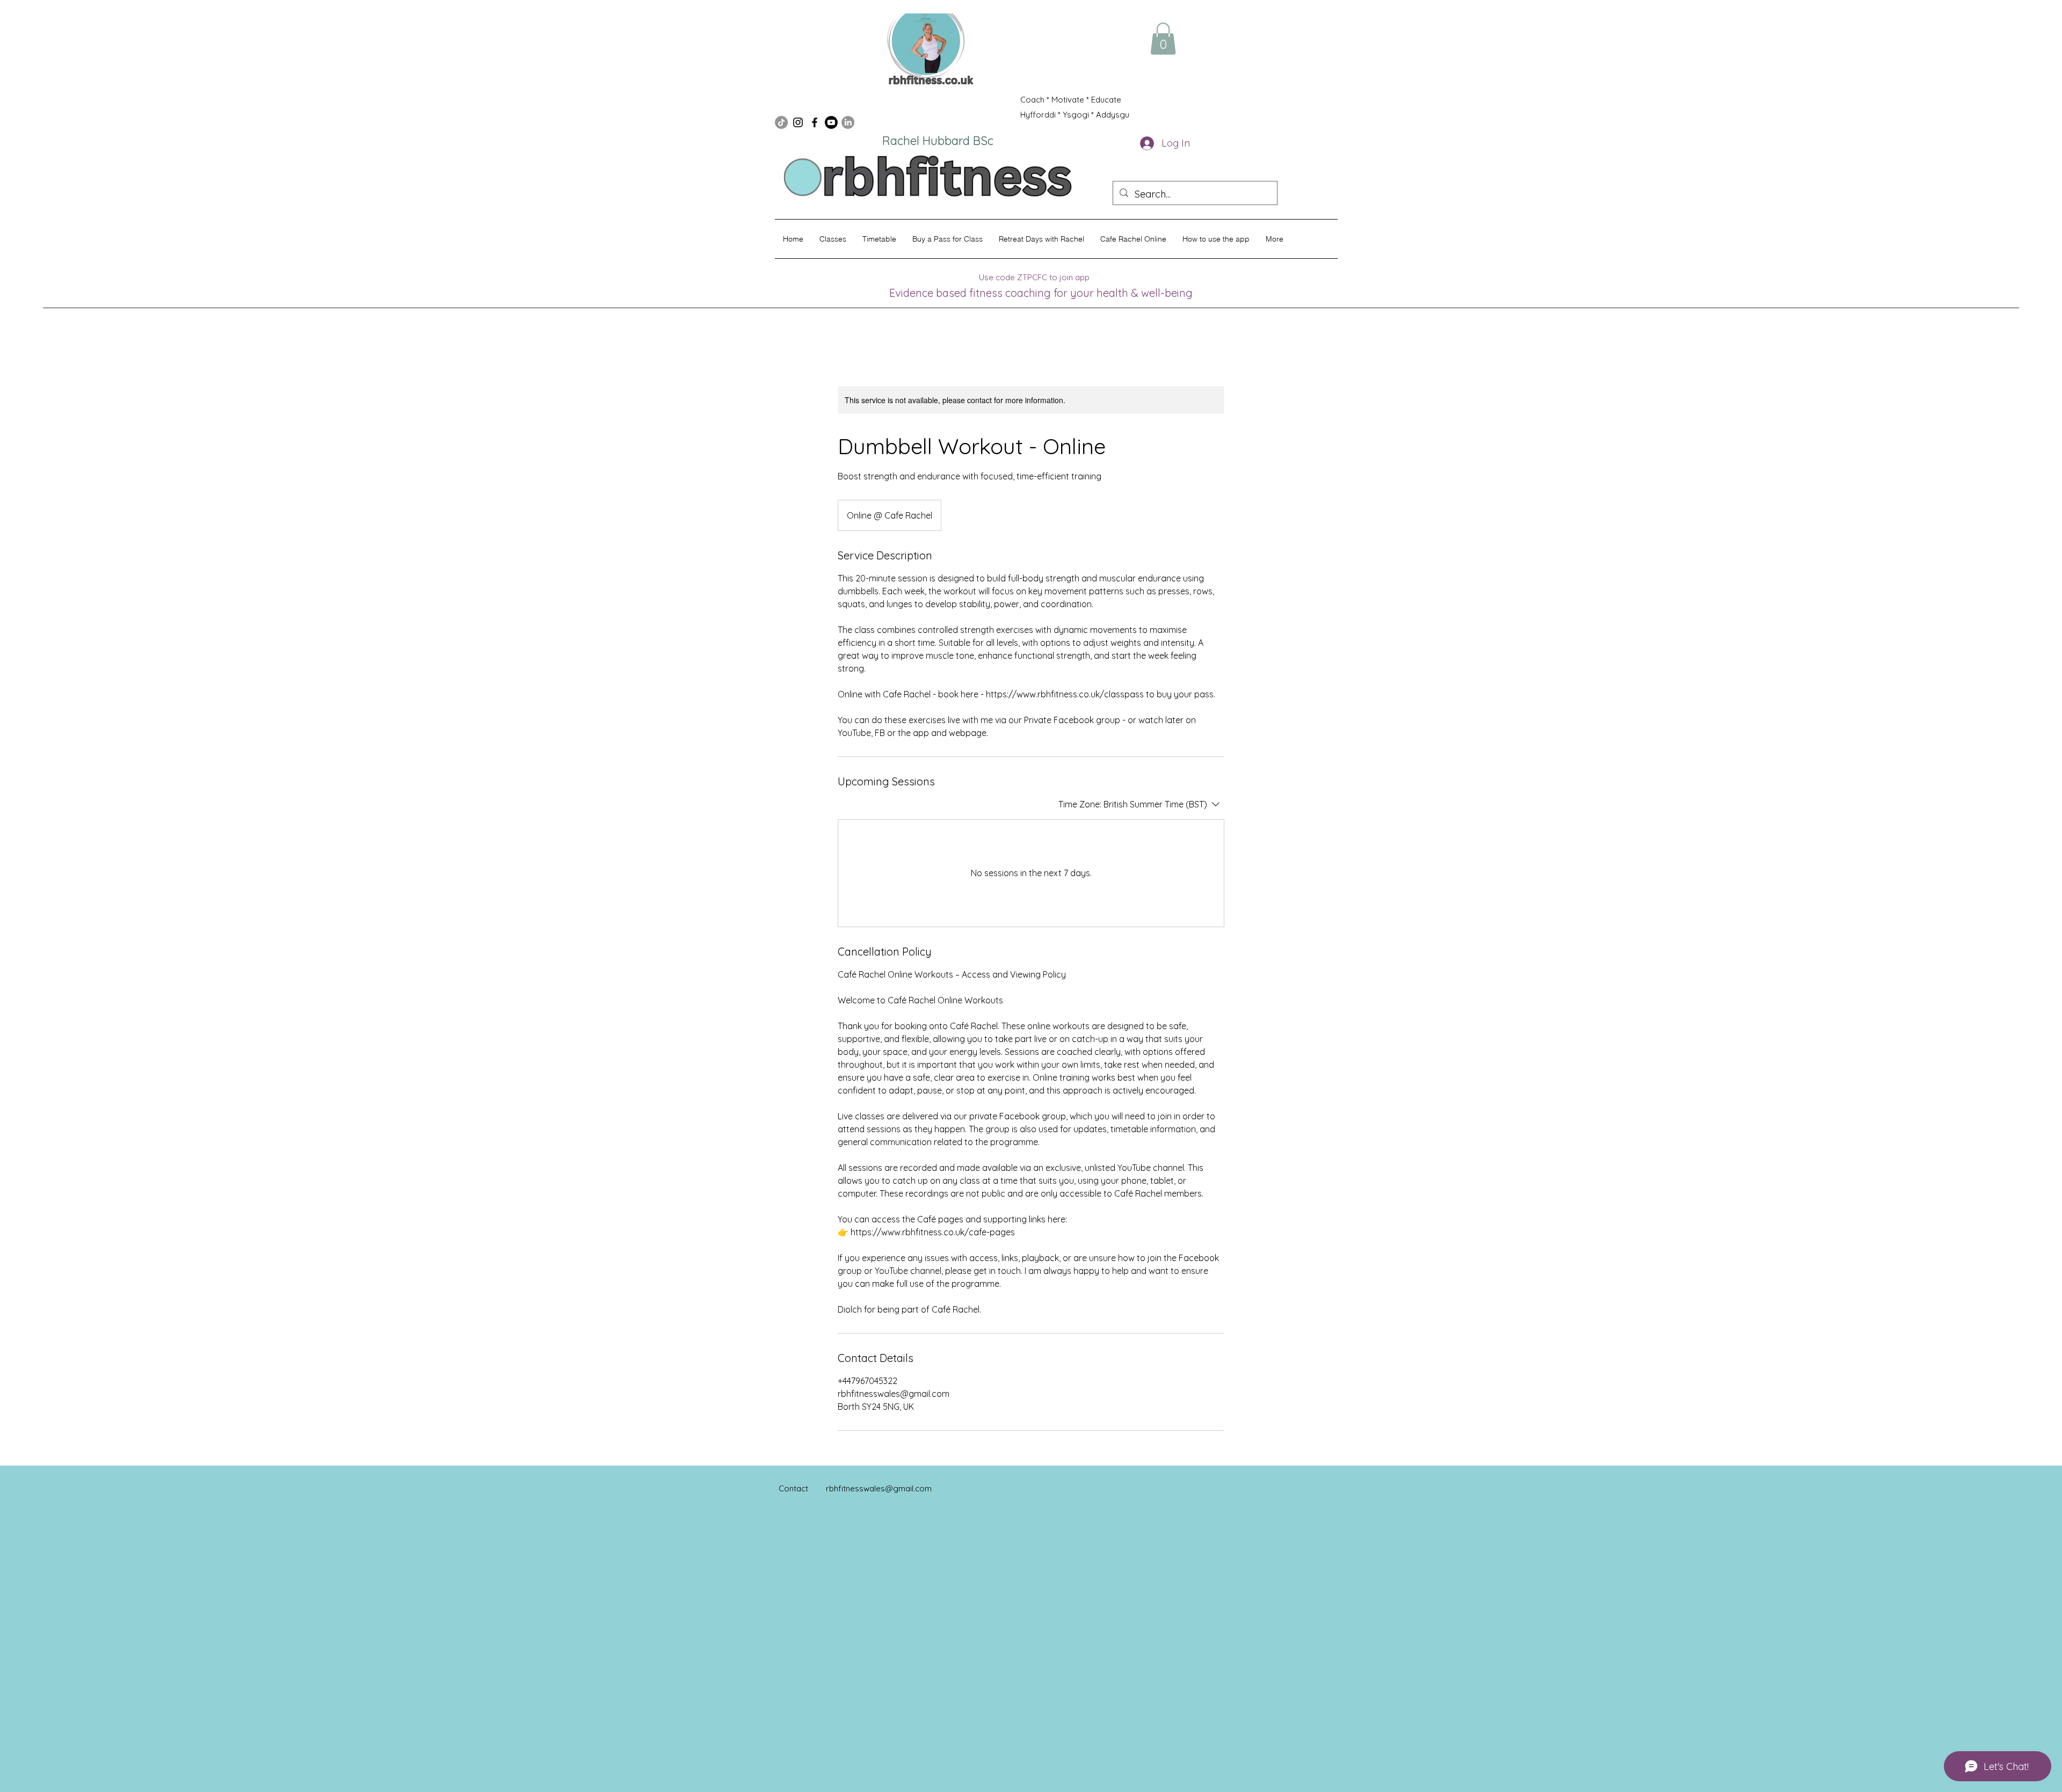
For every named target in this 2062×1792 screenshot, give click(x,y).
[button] (1163, 39)
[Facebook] (815, 122)
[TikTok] (781, 122)
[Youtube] (831, 122)
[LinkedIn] (848, 122)
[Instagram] (798, 122)
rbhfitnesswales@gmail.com (879, 1488)
